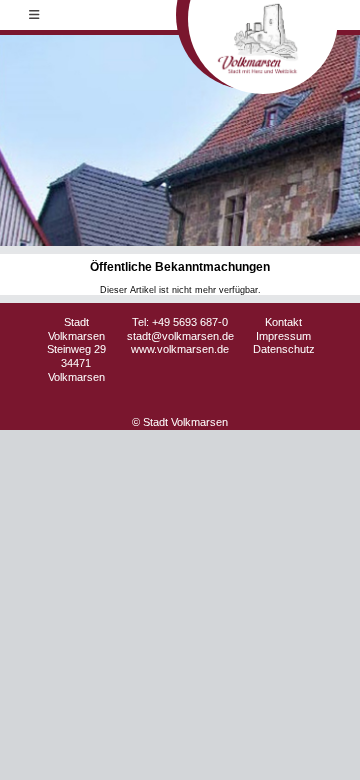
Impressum (283, 336)
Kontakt (283, 322)
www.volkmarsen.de (180, 349)
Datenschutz (284, 349)
